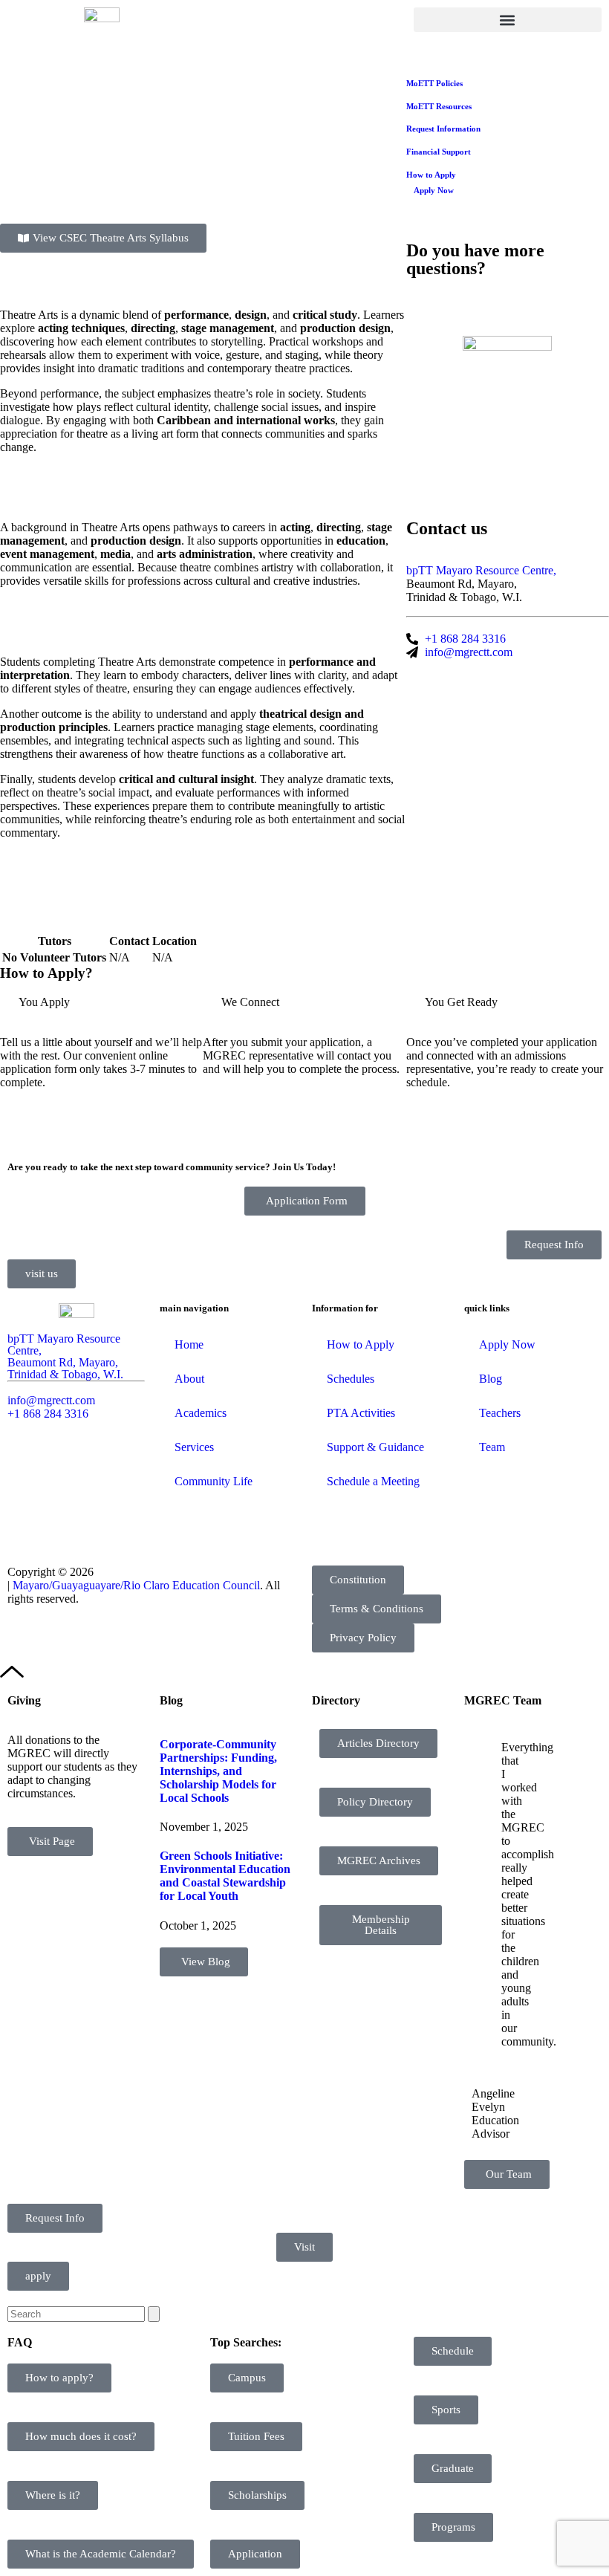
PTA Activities (361, 1413)
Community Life (214, 1481)
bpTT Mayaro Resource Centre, (481, 570)
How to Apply (431, 175)
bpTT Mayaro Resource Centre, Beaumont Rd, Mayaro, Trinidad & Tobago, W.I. (65, 1356)
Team (492, 1447)
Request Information (443, 129)
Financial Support (439, 152)
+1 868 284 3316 (48, 1414)
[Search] (154, 2314)
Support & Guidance (375, 1447)
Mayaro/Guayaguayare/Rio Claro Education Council (136, 1585)
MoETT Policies (434, 83)
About (189, 1379)
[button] (508, 20)
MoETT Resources (439, 106)
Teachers (500, 1413)
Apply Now (434, 190)
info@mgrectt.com (51, 1400)
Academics (201, 1413)
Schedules (351, 1379)
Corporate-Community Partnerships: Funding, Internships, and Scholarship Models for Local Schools (218, 1771)
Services (194, 1447)
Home (189, 1344)
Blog (491, 1379)
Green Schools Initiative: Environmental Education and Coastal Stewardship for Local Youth (225, 1876)
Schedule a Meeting (373, 1481)
